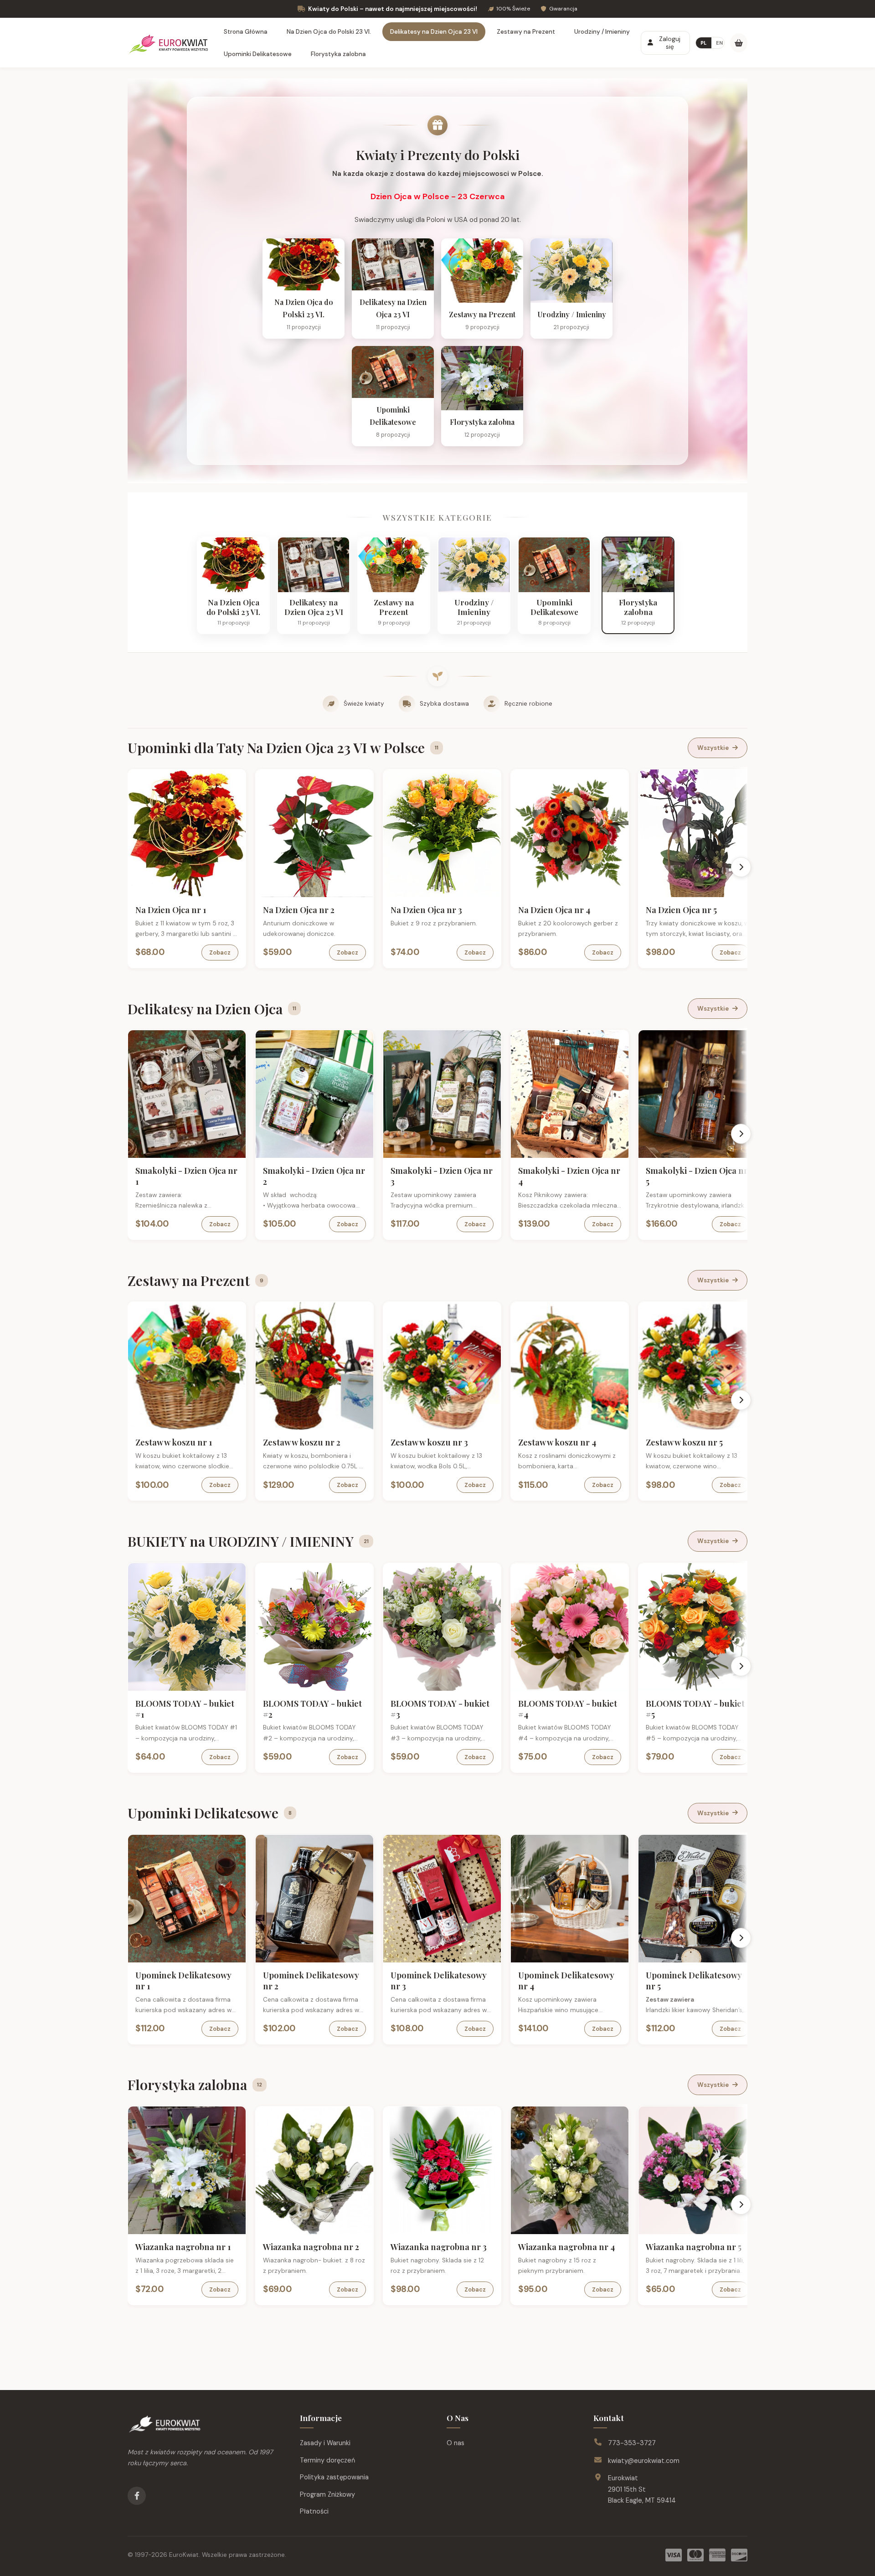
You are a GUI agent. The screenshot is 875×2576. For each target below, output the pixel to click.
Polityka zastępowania (334, 2477)
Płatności (314, 2511)
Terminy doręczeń (327, 2460)
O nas (456, 2443)
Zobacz (220, 952)
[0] (739, 43)
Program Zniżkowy (327, 2494)
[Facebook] (137, 2496)
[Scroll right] (741, 867)
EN (719, 43)
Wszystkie (713, 748)
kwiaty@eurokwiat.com (644, 2461)
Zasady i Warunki (325, 2443)
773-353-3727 (632, 2443)
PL (704, 43)
